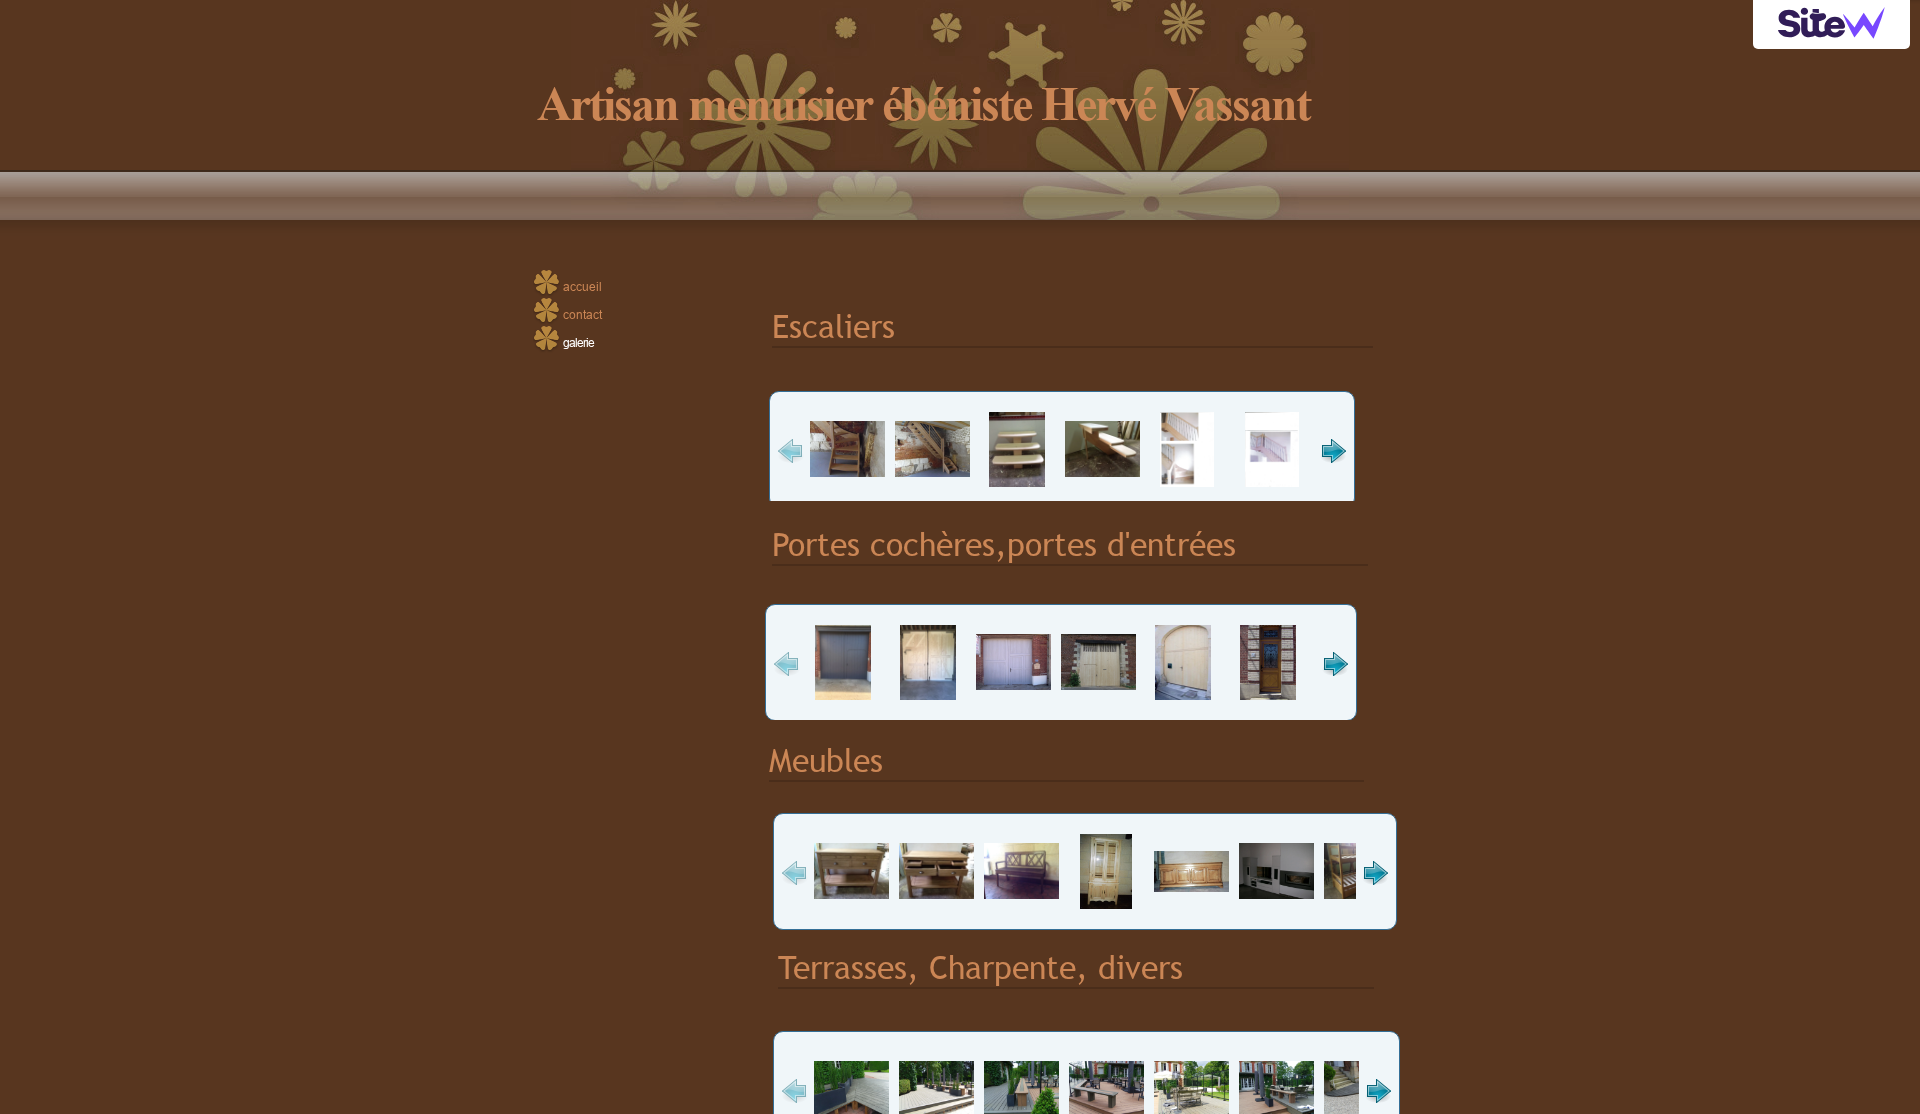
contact (582, 314)
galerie (578, 342)
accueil (582, 286)
